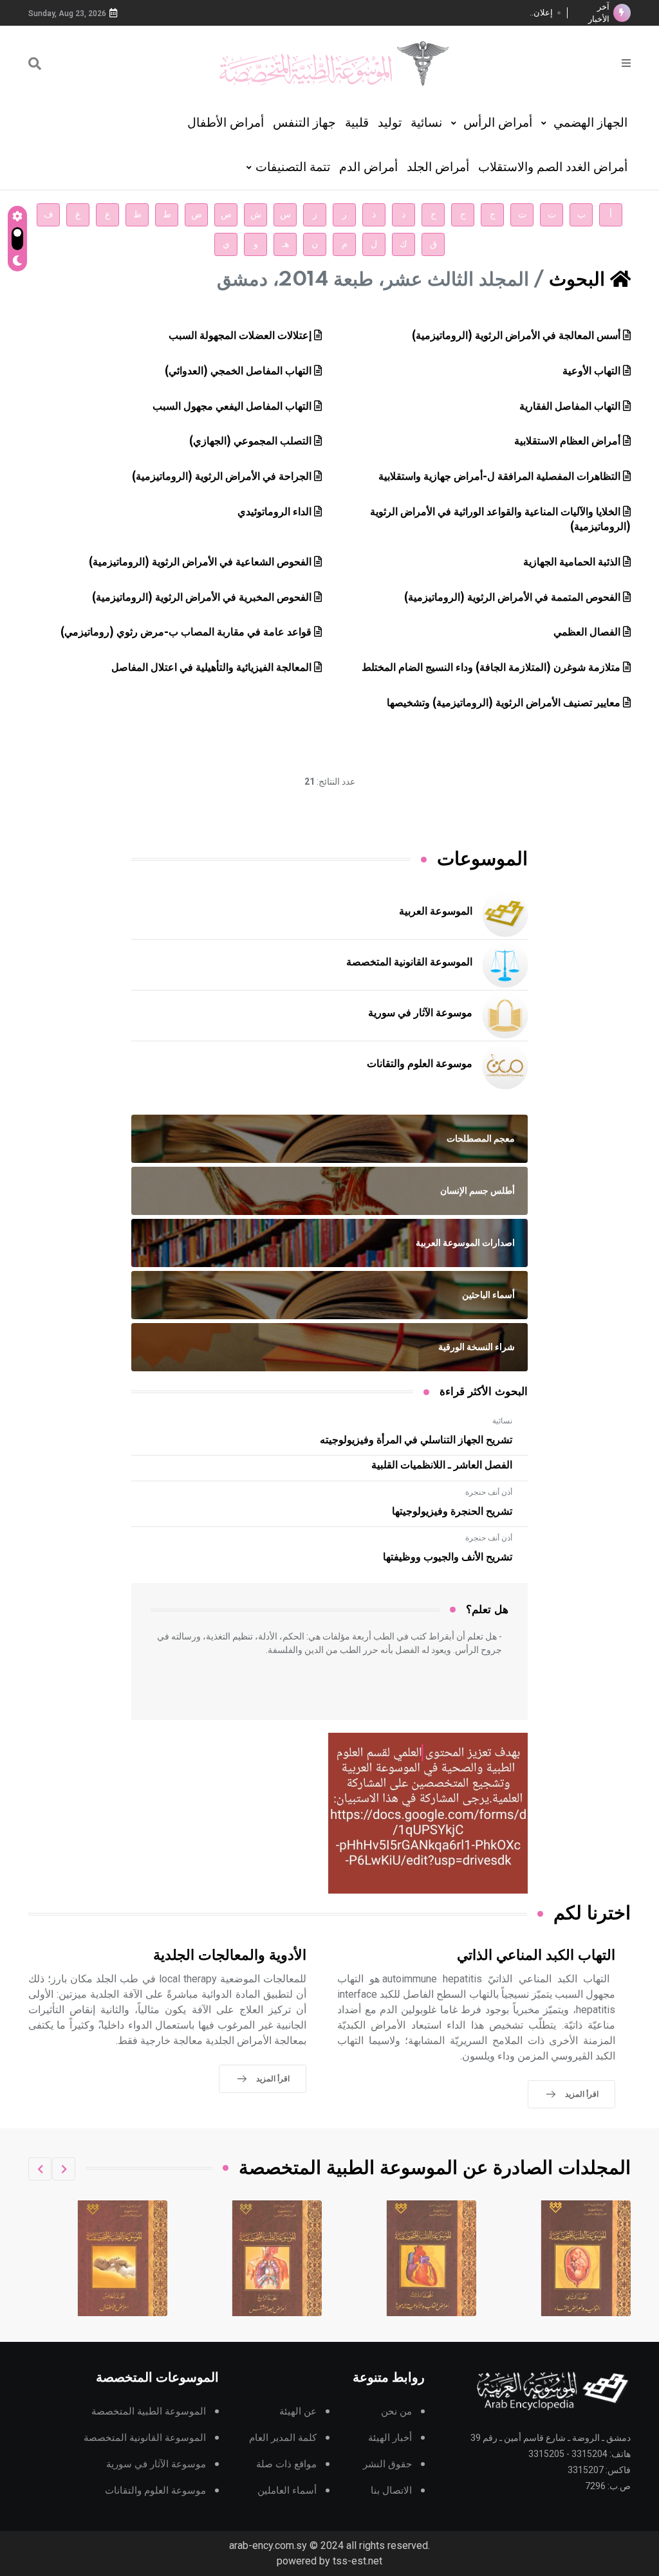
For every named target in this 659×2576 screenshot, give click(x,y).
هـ (285, 244)
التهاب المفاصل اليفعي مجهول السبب (232, 406)
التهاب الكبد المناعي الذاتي (536, 1956)
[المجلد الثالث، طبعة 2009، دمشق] (586, 2258)
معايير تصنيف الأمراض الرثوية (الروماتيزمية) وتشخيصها (504, 703)
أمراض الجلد (438, 167)
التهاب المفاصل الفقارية (570, 406)
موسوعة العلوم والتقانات (420, 1064)
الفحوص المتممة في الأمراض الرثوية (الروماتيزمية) (512, 598)
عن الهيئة (298, 2412)
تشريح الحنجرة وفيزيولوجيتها (452, 1512)
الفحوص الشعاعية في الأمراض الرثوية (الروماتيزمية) (200, 562)
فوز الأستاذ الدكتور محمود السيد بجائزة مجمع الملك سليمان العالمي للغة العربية (428, 13)
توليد (390, 123)
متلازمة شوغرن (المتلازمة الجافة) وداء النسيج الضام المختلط (491, 668)
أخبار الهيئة (390, 2438)
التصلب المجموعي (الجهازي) (250, 441)
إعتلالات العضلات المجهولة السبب (240, 336)
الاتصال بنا (391, 2491)
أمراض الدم (368, 167)
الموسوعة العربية (436, 911)
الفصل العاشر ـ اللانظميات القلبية (442, 1465)
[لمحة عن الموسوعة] (626, 62)
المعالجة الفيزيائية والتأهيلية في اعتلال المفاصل (211, 668)
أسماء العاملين (287, 2491)
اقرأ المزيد (582, 2094)
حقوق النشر (387, 2464)
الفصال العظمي (587, 632)
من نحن (396, 2412)
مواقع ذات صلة (286, 2464)
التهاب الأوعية (591, 371)
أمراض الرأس (496, 123)
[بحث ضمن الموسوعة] (35, 64)
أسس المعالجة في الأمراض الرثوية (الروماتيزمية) (516, 336)
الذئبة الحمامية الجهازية (572, 562)
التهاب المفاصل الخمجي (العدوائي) (238, 371)
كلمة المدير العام (283, 2438)
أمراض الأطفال (226, 123)
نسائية (426, 123)
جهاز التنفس (304, 123)
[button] (64, 2169)
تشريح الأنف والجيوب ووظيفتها (448, 1557)
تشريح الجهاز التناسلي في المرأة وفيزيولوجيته (416, 1440)
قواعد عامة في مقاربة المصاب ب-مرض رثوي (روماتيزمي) (186, 632)
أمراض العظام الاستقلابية (567, 441)
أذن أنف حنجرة (489, 1492)
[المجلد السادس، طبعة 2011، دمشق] (123, 2258)
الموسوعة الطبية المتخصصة (149, 2412)
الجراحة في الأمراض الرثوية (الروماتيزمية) (222, 477)
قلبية (357, 123)
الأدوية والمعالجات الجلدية (230, 1956)
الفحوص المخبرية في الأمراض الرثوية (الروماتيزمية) (202, 598)
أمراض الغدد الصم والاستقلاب (553, 167)
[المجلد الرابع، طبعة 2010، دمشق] (432, 2258)
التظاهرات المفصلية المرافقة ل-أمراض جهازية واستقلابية (499, 477)
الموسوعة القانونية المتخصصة (409, 962)
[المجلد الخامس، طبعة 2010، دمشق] (277, 2258)
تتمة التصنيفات (293, 167)
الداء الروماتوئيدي (274, 512)
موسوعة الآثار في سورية (420, 1013)
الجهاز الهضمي (589, 123)
